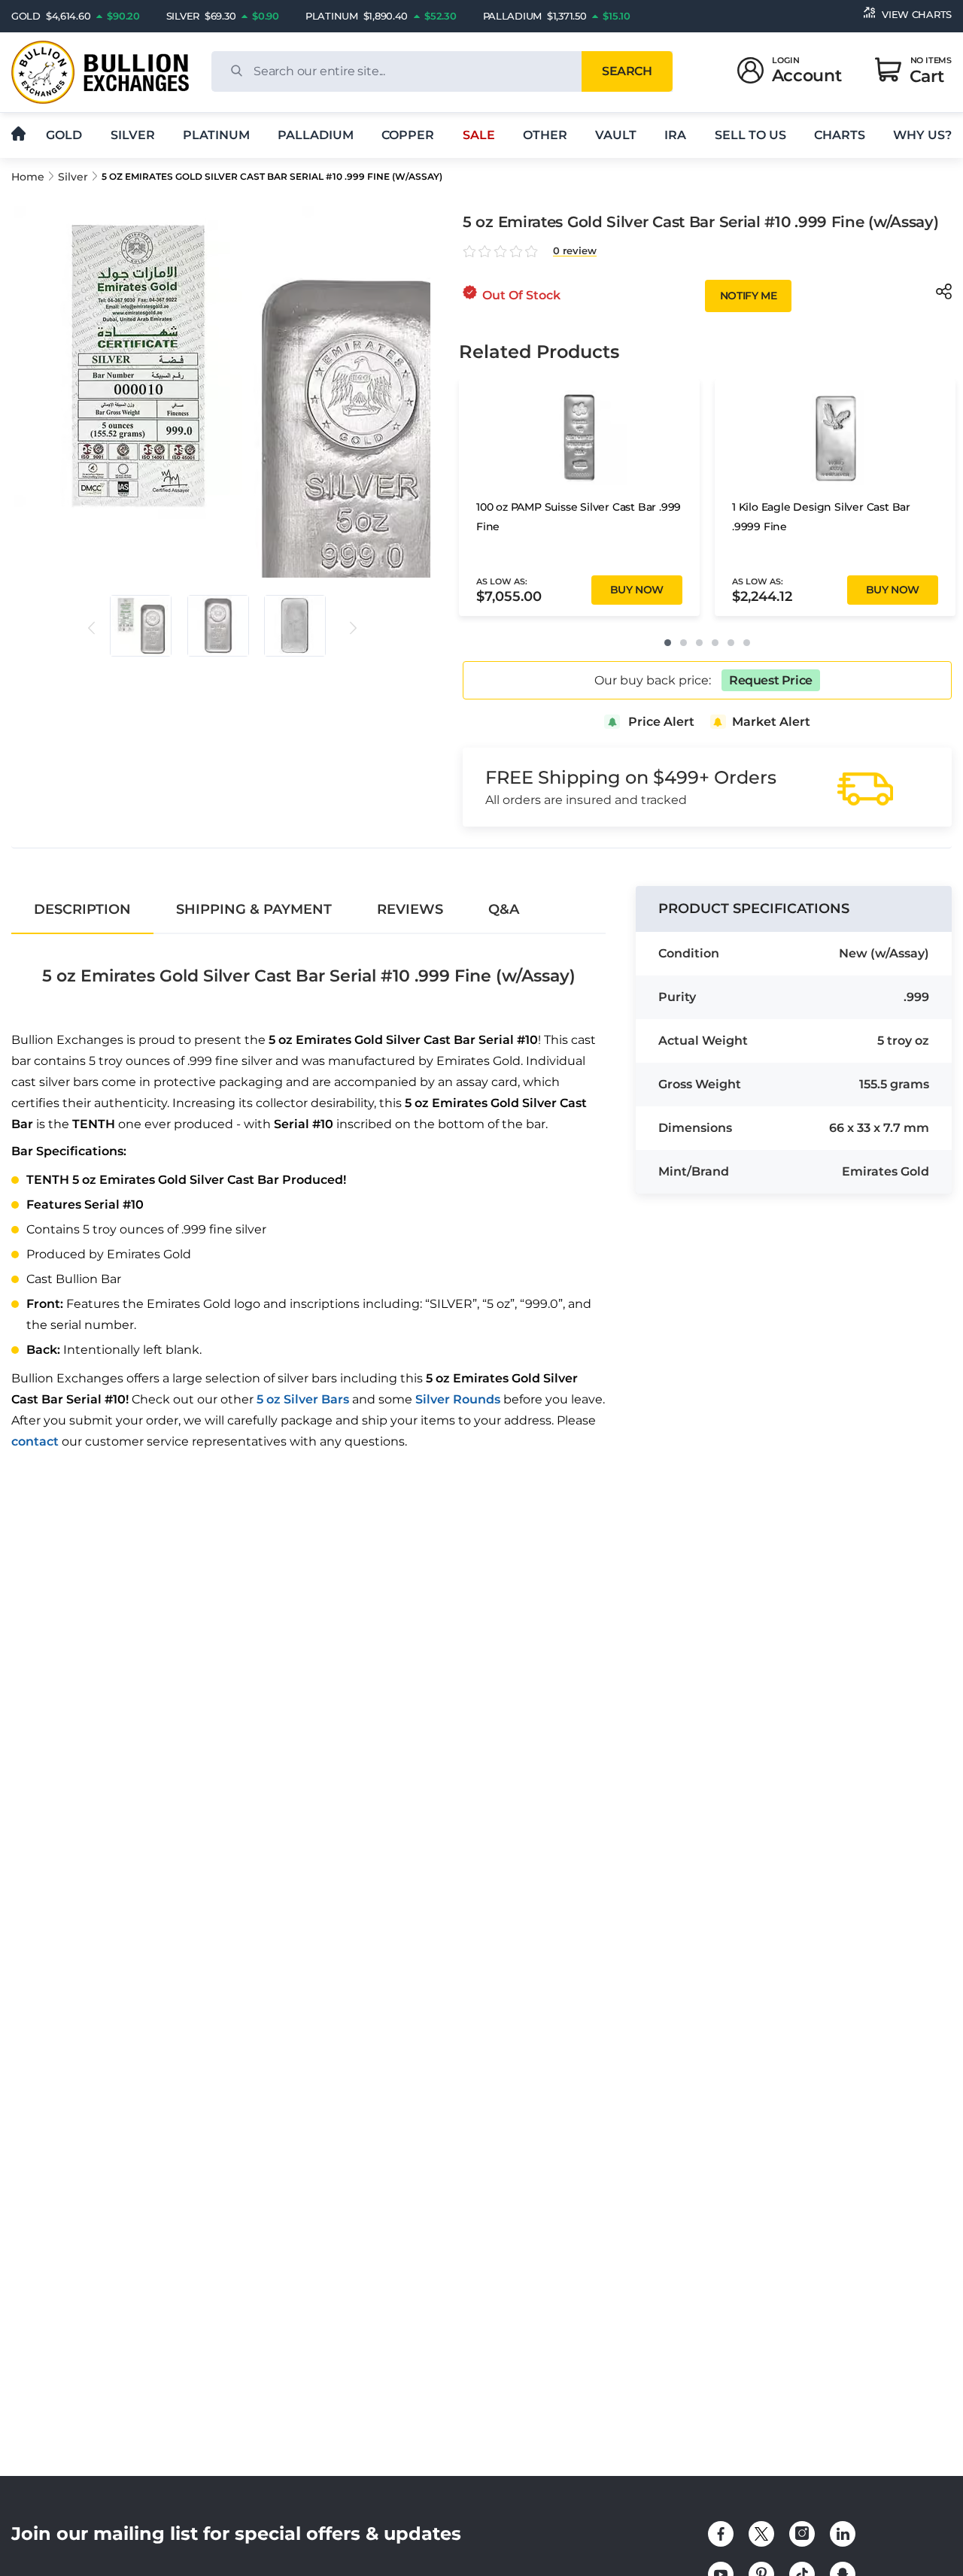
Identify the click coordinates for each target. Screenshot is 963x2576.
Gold (64, 135)
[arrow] (91, 628)
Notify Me (748, 296)
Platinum (216, 135)
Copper (408, 135)
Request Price (771, 680)
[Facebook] (721, 2534)
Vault (616, 135)
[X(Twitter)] (761, 2534)
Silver (133, 135)
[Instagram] (802, 2534)
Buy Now (637, 590)
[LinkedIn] (843, 2534)
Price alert (661, 722)
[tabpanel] (308, 1196)
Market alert (771, 722)
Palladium (316, 135)
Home (28, 177)
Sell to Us (750, 135)
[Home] (18, 135)
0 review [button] (575, 251)
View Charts (917, 14)
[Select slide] (141, 626)
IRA (675, 135)
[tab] (82, 909)
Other (545, 135)
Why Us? (922, 135)
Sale (479, 135)
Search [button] (627, 71)
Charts (840, 135)
